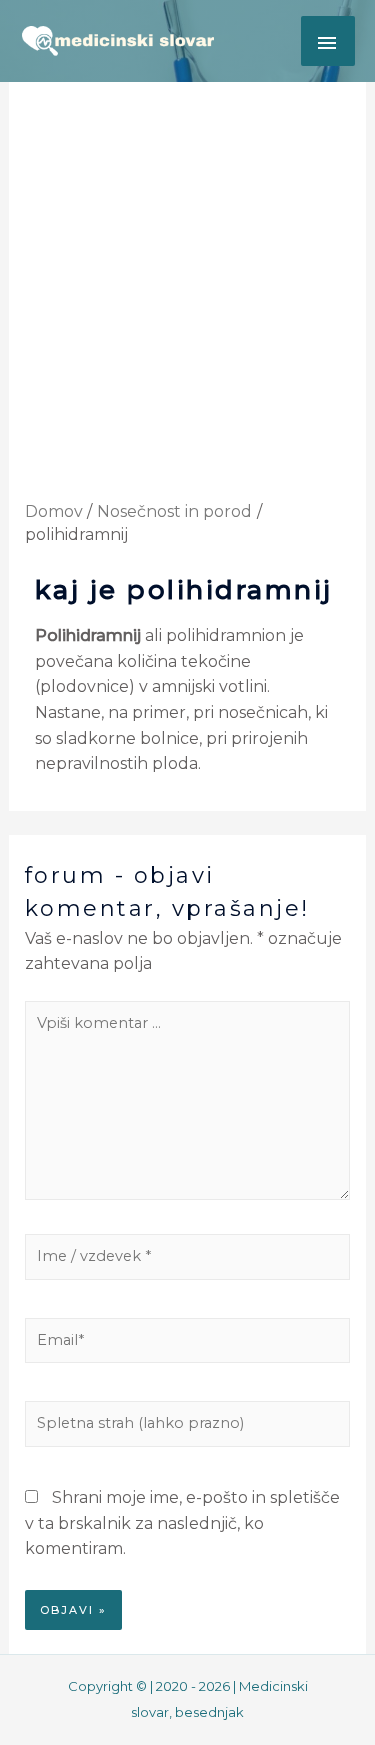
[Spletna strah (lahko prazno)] (188, 1428)
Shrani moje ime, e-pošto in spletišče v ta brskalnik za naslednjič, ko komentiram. (182, 1523)
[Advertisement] (187, 303)
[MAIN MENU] (328, 41)
